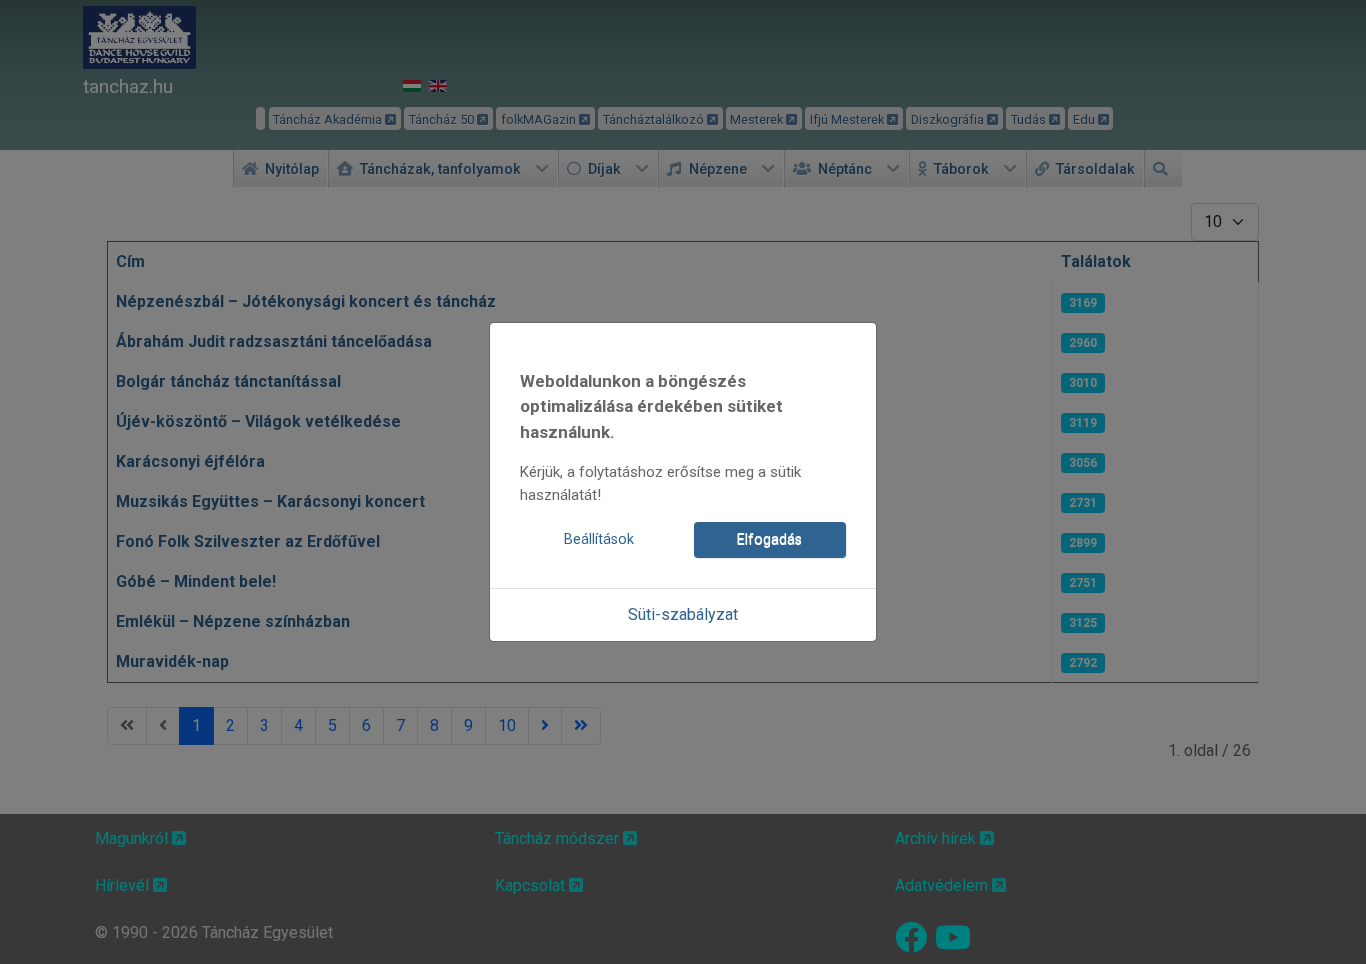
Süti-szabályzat (683, 614)
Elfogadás (769, 539)
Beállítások (599, 539)
